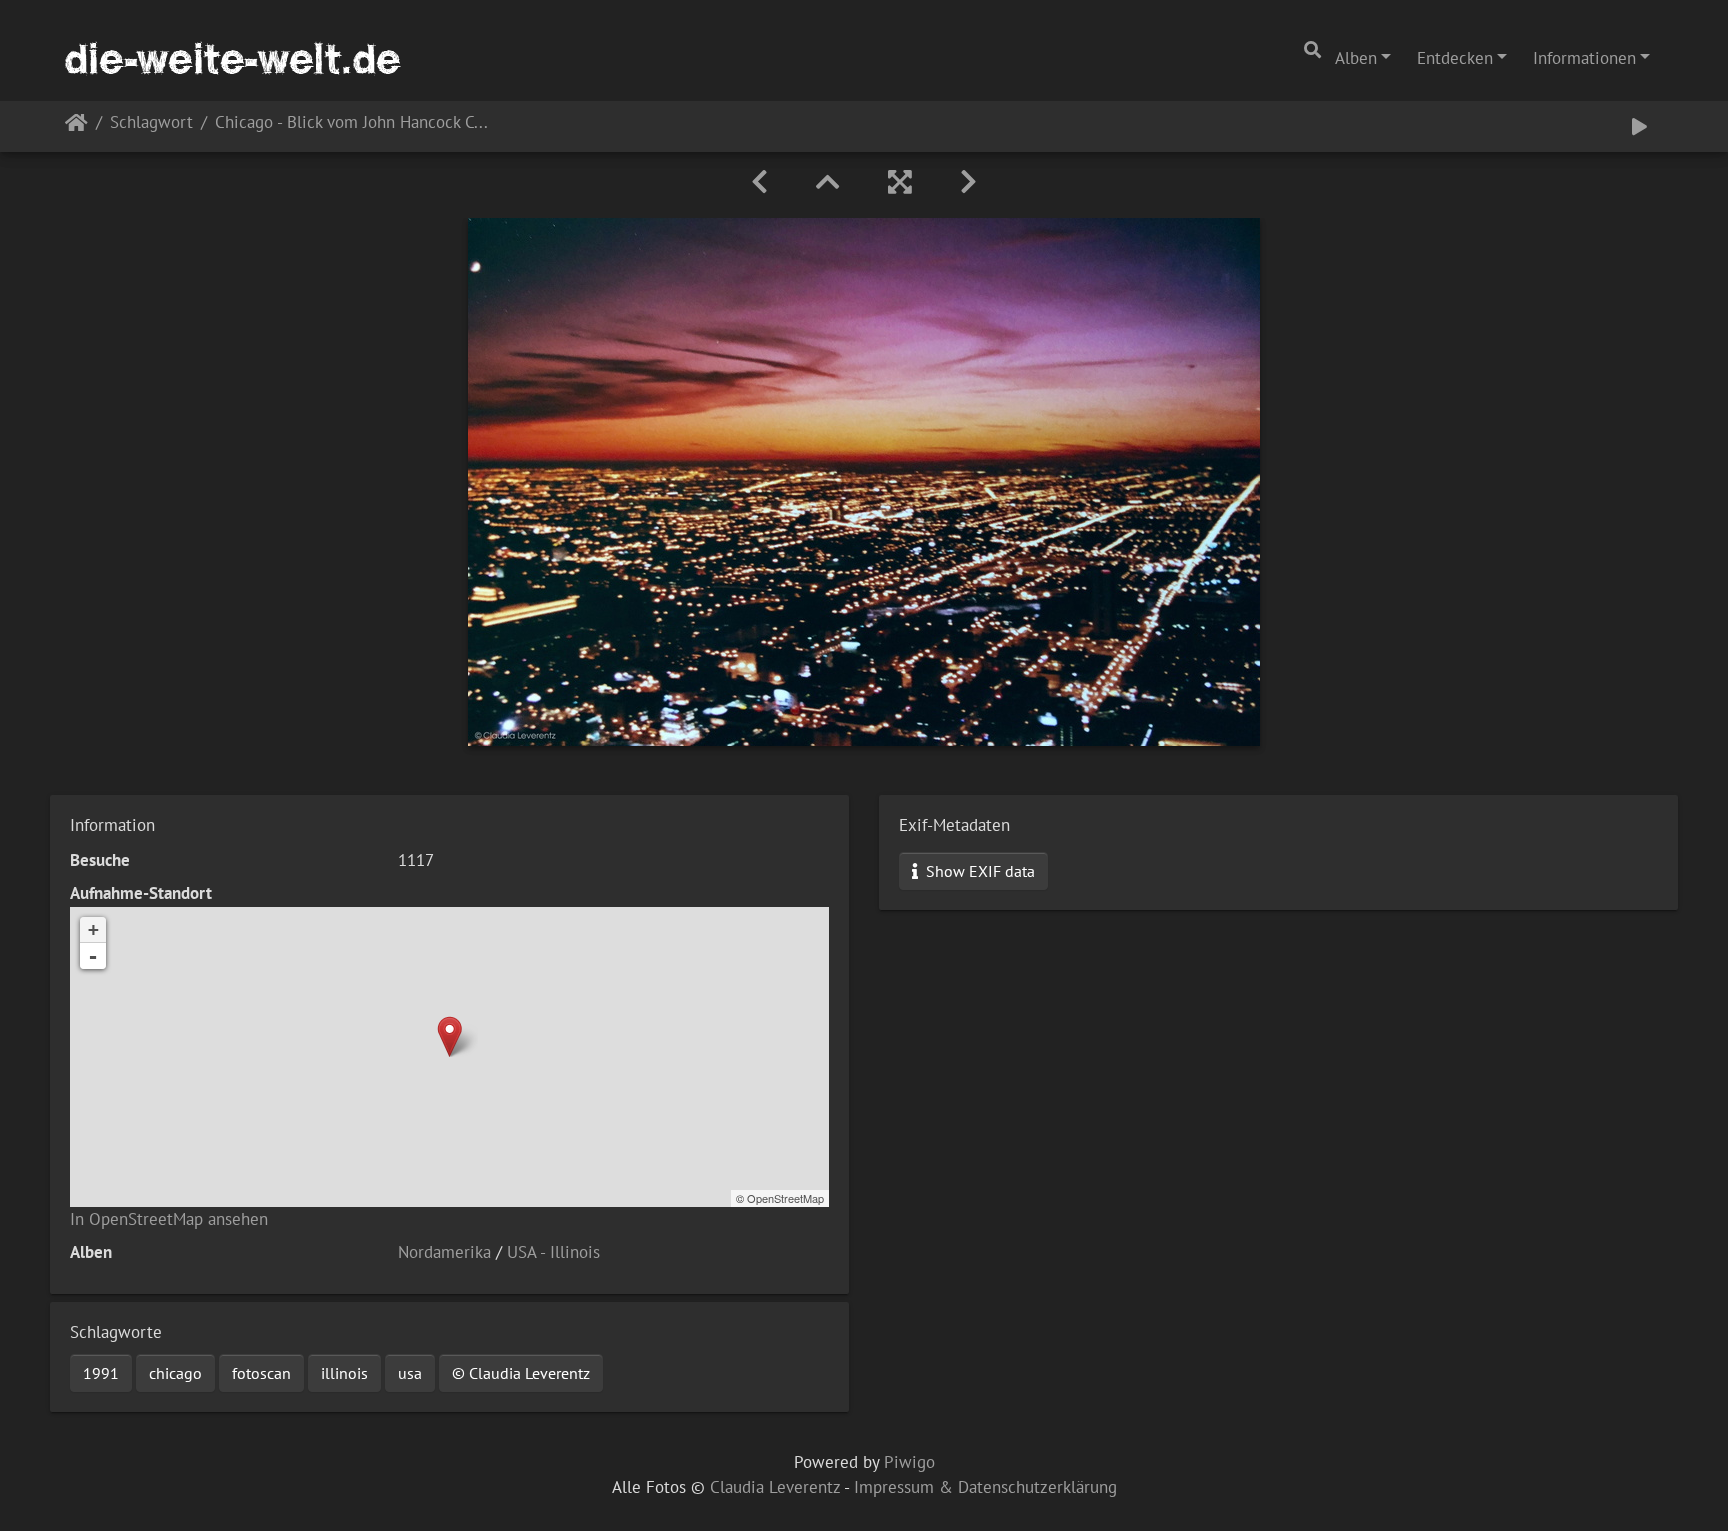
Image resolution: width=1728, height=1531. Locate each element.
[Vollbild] (900, 182)
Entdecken (1455, 58)
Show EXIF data (978, 871)
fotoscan (261, 1373)
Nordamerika (444, 1252)
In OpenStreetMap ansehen (169, 1219)
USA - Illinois (553, 1252)
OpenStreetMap (785, 1198)
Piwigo (909, 1462)
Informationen (1584, 58)
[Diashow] (1639, 126)
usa (410, 1373)
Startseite (76, 126)
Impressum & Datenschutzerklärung (985, 1487)
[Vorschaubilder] (828, 182)
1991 (101, 1373)
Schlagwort (151, 123)
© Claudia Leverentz (521, 1373)
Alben (1356, 58)
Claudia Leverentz (775, 1487)
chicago (175, 1373)
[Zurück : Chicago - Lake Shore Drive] (759, 182)
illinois (344, 1373)
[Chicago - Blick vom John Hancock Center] (449, 1036)
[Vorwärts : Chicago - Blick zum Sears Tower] (968, 182)
